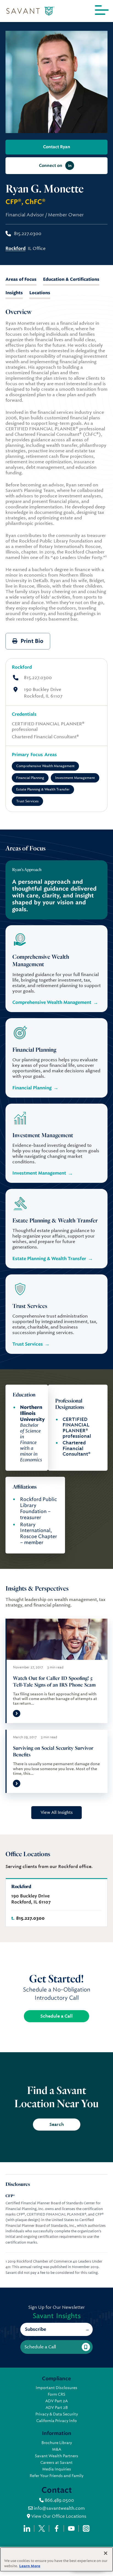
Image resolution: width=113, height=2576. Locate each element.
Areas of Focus (21, 279)
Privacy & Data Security (57, 2414)
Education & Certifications (71, 279)
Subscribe (36, 2329)
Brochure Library (57, 2443)
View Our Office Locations (58, 2516)
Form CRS (56, 2394)
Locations (40, 293)
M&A (57, 2449)
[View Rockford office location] (56, 1902)
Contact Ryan (57, 147)
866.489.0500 (59, 2500)
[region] (56, 2559)
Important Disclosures (56, 2388)
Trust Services (27, 801)
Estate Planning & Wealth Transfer (43, 789)
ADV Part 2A (56, 2401)
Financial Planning (30, 778)
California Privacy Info (56, 2421)
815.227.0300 (38, 678)
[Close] (106, 2553)
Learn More (30, 2566)
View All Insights (57, 1812)
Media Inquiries (57, 2469)
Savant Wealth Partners (56, 2456)
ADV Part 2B (57, 2407)
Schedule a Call (56, 2016)
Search (57, 2124)
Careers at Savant (56, 2462)
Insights (14, 293)
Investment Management (75, 778)
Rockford (22, 667)
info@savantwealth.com (59, 2508)
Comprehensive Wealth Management (45, 766)
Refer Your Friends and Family (56, 2476)
